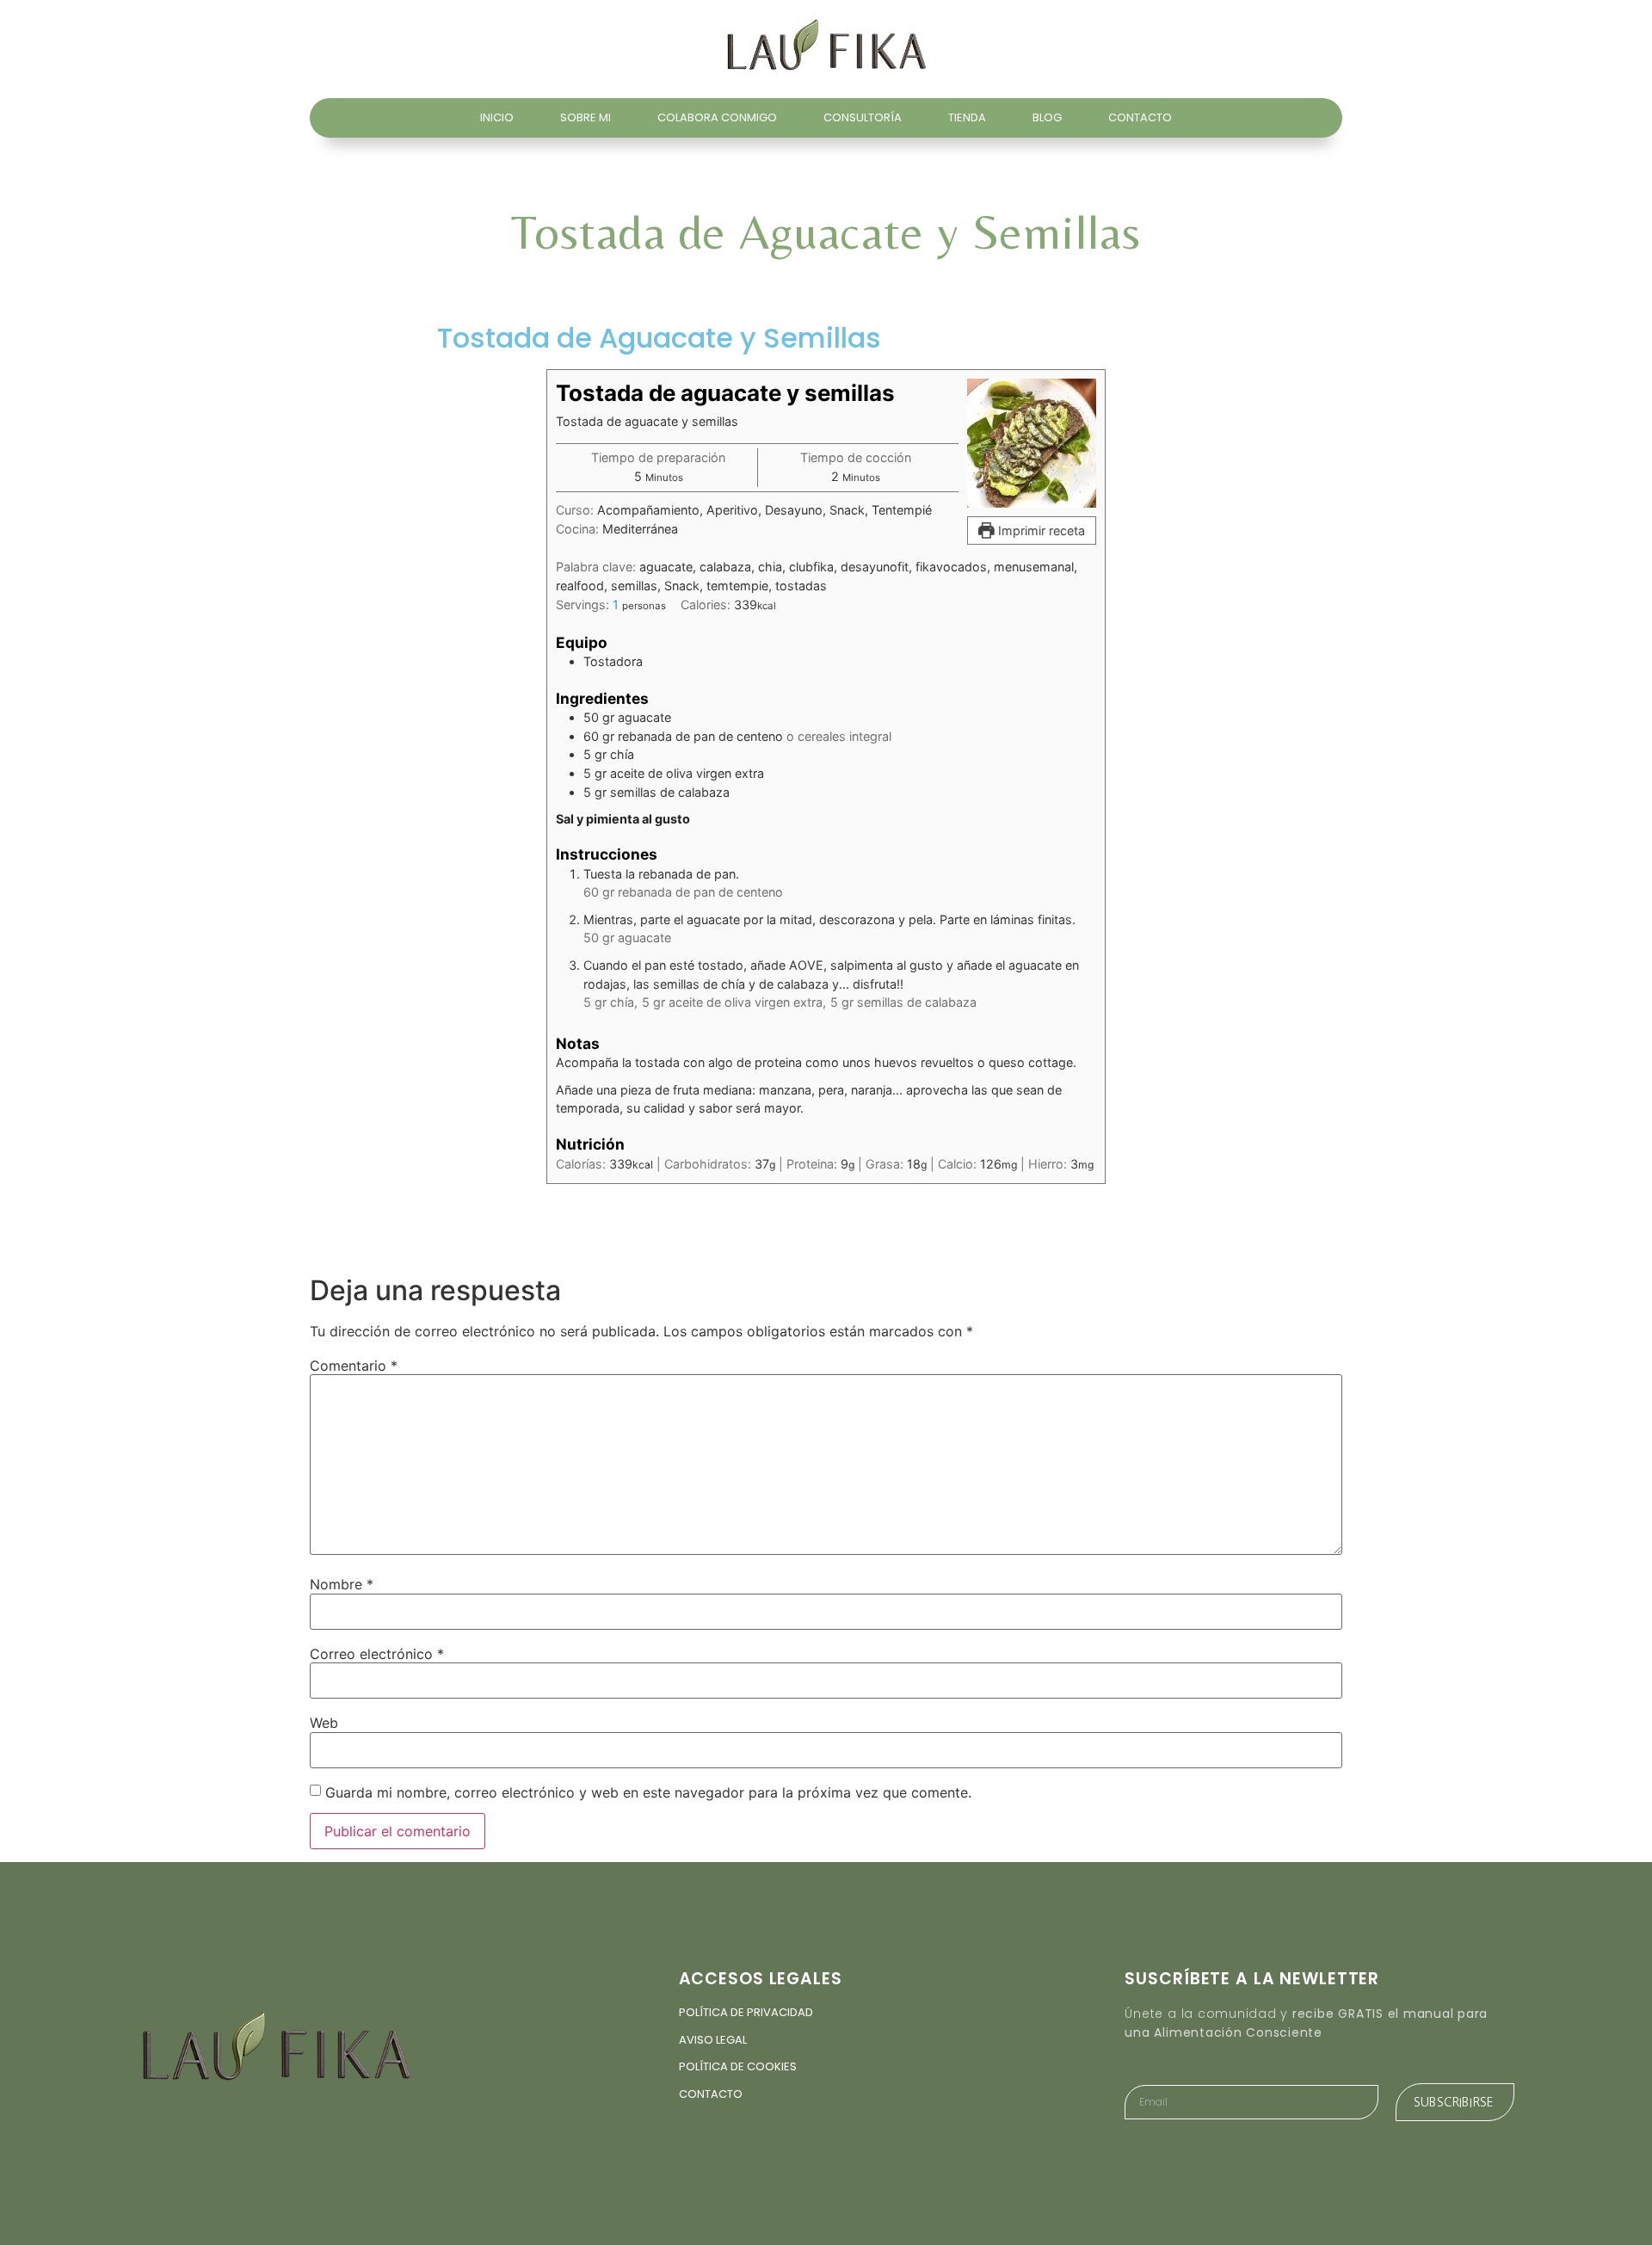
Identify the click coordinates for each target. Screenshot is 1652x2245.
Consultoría (863, 117)
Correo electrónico (377, 1654)
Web (324, 1723)
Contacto (1140, 117)
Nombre (342, 1584)
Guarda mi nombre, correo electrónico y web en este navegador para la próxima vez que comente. (648, 1792)
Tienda (967, 117)
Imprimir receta (1040, 530)
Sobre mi (586, 117)
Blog (1047, 117)
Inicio (497, 117)
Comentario (354, 1366)
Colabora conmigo (717, 117)
